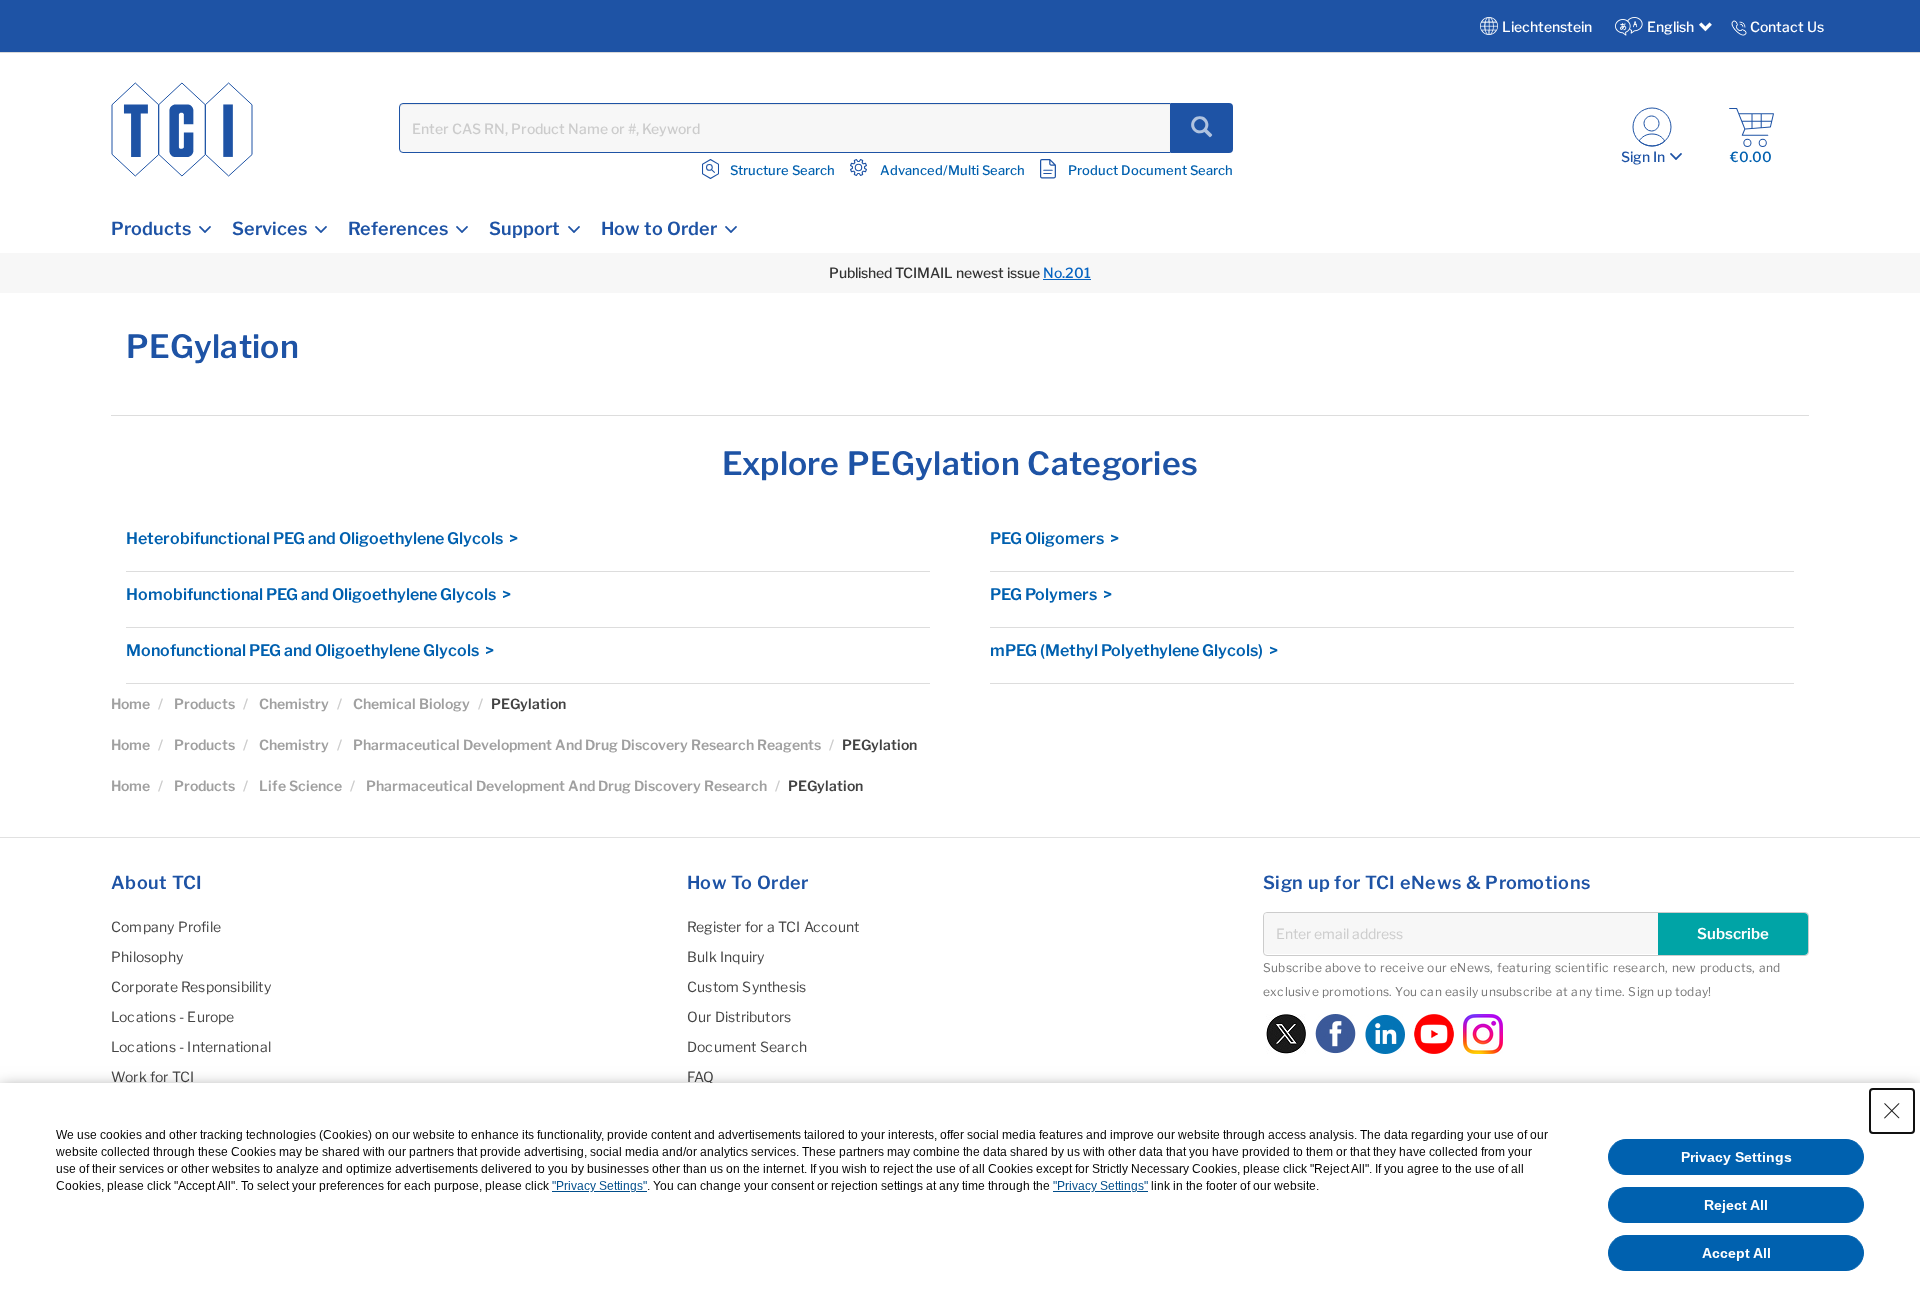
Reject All (1736, 1205)
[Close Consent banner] (1892, 1111)
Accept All (1736, 1253)
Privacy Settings (1736, 1157)
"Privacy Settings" (599, 1186)
